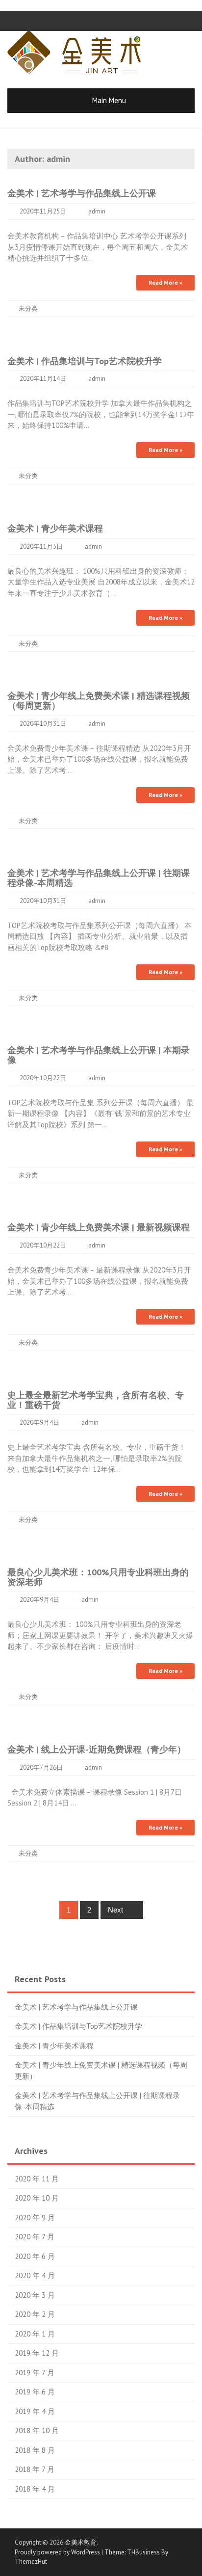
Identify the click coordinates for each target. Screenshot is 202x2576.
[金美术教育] (74, 51)
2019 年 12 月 (37, 2353)
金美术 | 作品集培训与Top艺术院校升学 (85, 361)
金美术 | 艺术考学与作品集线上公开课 (82, 193)
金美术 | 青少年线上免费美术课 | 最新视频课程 (99, 1227)
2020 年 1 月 (35, 2334)
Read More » (165, 282)
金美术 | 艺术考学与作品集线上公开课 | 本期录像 (99, 1055)
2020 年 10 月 (37, 2198)
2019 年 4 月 (35, 2411)
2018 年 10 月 (37, 2430)
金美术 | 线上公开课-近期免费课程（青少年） (97, 1749)
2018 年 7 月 (35, 2469)
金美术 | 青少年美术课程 (55, 528)
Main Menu (109, 100)
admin (97, 211)
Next (116, 1910)
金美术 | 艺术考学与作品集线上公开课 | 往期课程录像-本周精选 (99, 878)
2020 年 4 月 (35, 2275)
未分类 (28, 308)
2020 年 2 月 (35, 2314)
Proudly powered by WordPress (57, 2552)
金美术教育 (81, 2542)
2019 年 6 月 (35, 2392)
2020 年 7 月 (35, 2237)
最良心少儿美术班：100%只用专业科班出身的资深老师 (98, 1577)
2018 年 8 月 (35, 2450)
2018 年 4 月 (35, 2489)
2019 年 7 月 (35, 2373)
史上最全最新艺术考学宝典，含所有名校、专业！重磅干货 (96, 1400)
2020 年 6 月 (35, 2256)
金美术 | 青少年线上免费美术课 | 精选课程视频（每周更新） (99, 701)
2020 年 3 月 (35, 2295)
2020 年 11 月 (37, 2179)
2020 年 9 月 (35, 2217)
